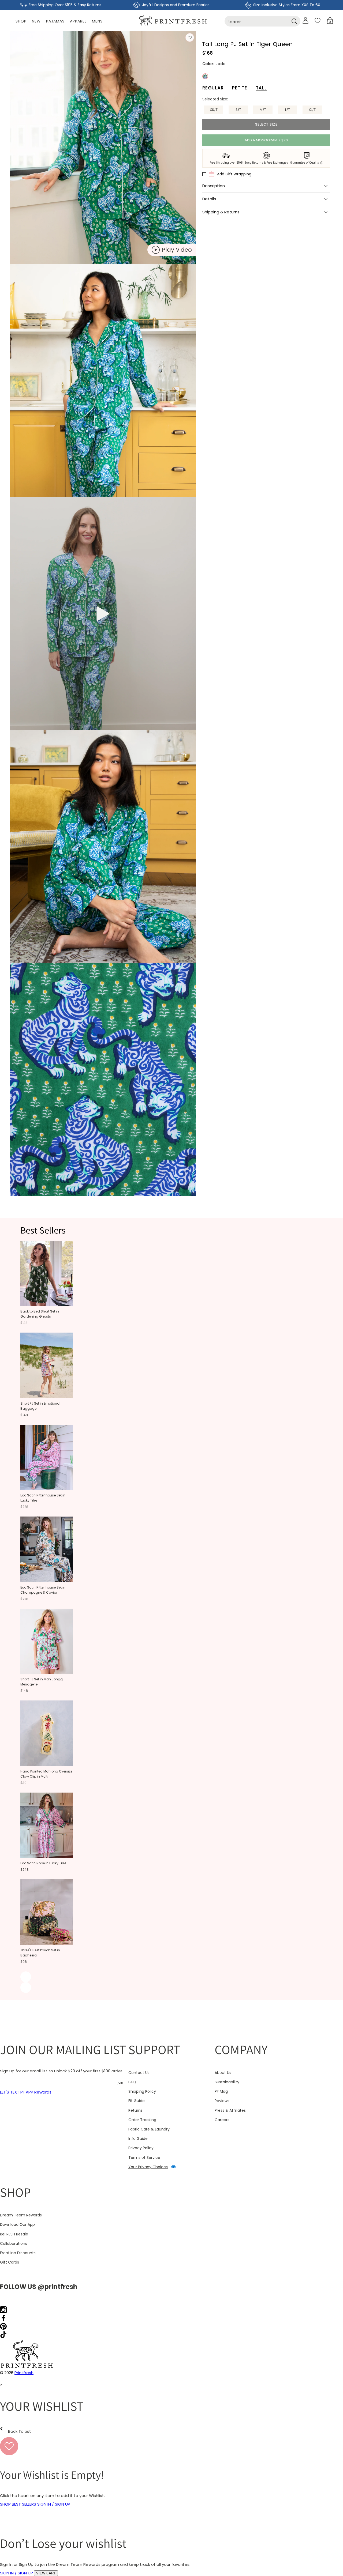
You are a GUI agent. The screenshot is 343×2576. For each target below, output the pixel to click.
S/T (238, 110)
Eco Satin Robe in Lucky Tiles (43, 1863)
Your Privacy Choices (148, 2167)
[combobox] (262, 21)
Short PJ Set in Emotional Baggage (40, 1406)
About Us (223, 2073)
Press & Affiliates (230, 2110)
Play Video (177, 250)
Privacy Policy (141, 2148)
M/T (263, 110)
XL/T (312, 110)
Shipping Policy (142, 2091)
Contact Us (139, 2073)
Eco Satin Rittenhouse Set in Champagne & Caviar (43, 1590)
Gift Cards (10, 2262)
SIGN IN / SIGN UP (54, 2504)
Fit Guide (137, 2101)
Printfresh (24, 2373)
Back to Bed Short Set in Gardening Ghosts (40, 1314)
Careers (222, 2120)
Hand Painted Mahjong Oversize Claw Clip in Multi (46, 1774)
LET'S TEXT (10, 2092)
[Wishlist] (318, 20)
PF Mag (221, 2091)
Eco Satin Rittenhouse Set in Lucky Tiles (43, 1498)
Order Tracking (142, 2120)
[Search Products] (294, 21)
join (120, 2082)
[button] (330, 20)
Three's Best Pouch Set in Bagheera (40, 1953)
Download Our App (17, 2224)
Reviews (222, 2101)
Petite (240, 88)
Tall (261, 88)
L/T (288, 110)
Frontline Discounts (18, 2253)
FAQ (132, 2082)
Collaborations (14, 2243)
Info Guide (138, 2139)
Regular (213, 88)
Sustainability (227, 2082)
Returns (135, 2110)
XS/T (214, 110)
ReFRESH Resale (14, 2234)
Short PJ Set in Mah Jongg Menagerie (42, 1682)
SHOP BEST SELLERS (18, 2504)
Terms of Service (144, 2158)
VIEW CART (46, 2573)
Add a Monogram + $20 (266, 140)
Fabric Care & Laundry (149, 2129)
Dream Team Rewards (21, 2215)
